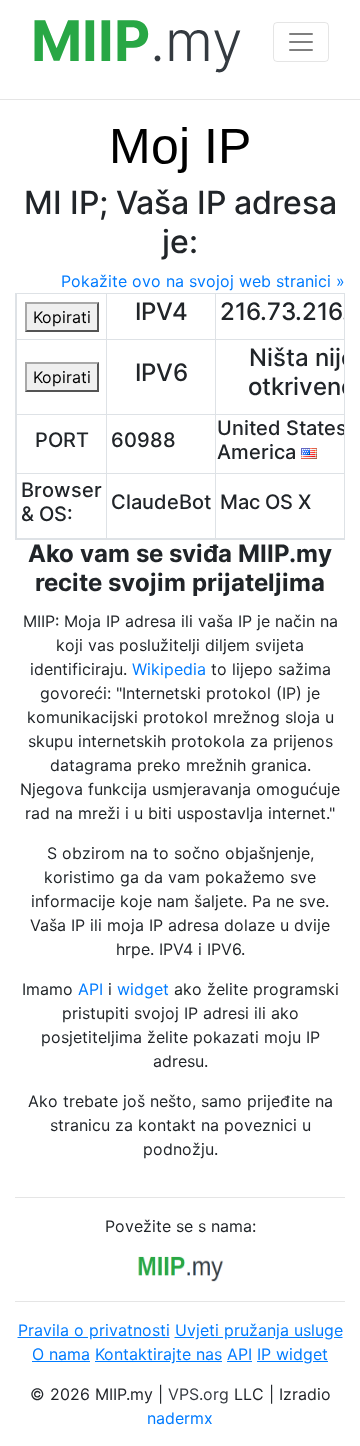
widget (143, 989)
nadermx (180, 1418)
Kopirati (62, 317)
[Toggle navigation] (301, 42)
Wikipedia (169, 669)
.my (137, 41)
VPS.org (198, 1394)
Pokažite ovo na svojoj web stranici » (203, 281)
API (90, 989)
